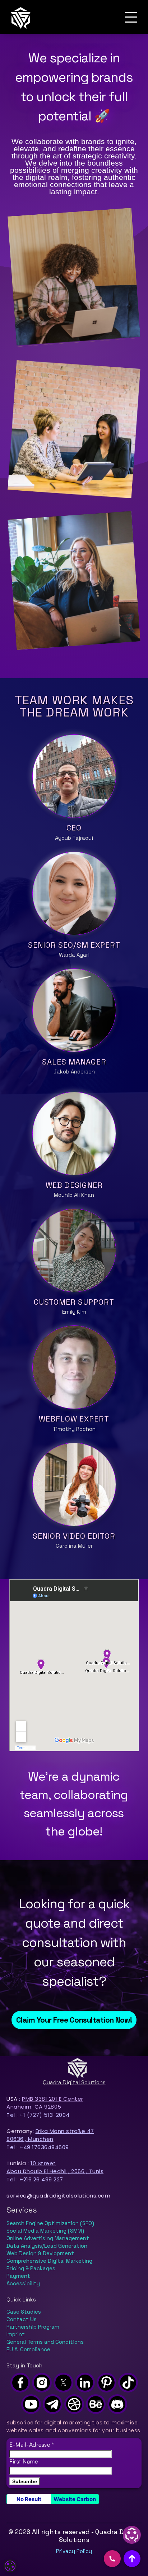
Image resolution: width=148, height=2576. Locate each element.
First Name (24, 2461)
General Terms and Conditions (45, 2342)
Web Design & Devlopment (40, 2253)
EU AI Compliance (28, 2349)
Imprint (16, 2334)
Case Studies (24, 2312)
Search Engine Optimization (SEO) (50, 2223)
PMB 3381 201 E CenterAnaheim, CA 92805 (45, 2103)
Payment (18, 2276)
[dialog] (10, 2566)
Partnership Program (33, 2327)
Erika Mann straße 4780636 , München (50, 2135)
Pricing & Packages (31, 2268)
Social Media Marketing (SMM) (45, 2231)
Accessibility (23, 2284)
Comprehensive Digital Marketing (49, 2261)
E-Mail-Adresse (32, 2444)
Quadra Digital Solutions (74, 2082)
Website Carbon (75, 2499)
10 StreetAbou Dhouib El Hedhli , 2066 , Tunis (55, 2167)
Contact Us (22, 2319)
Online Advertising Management (48, 2238)
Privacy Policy (74, 2551)
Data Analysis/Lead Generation (47, 2246)
